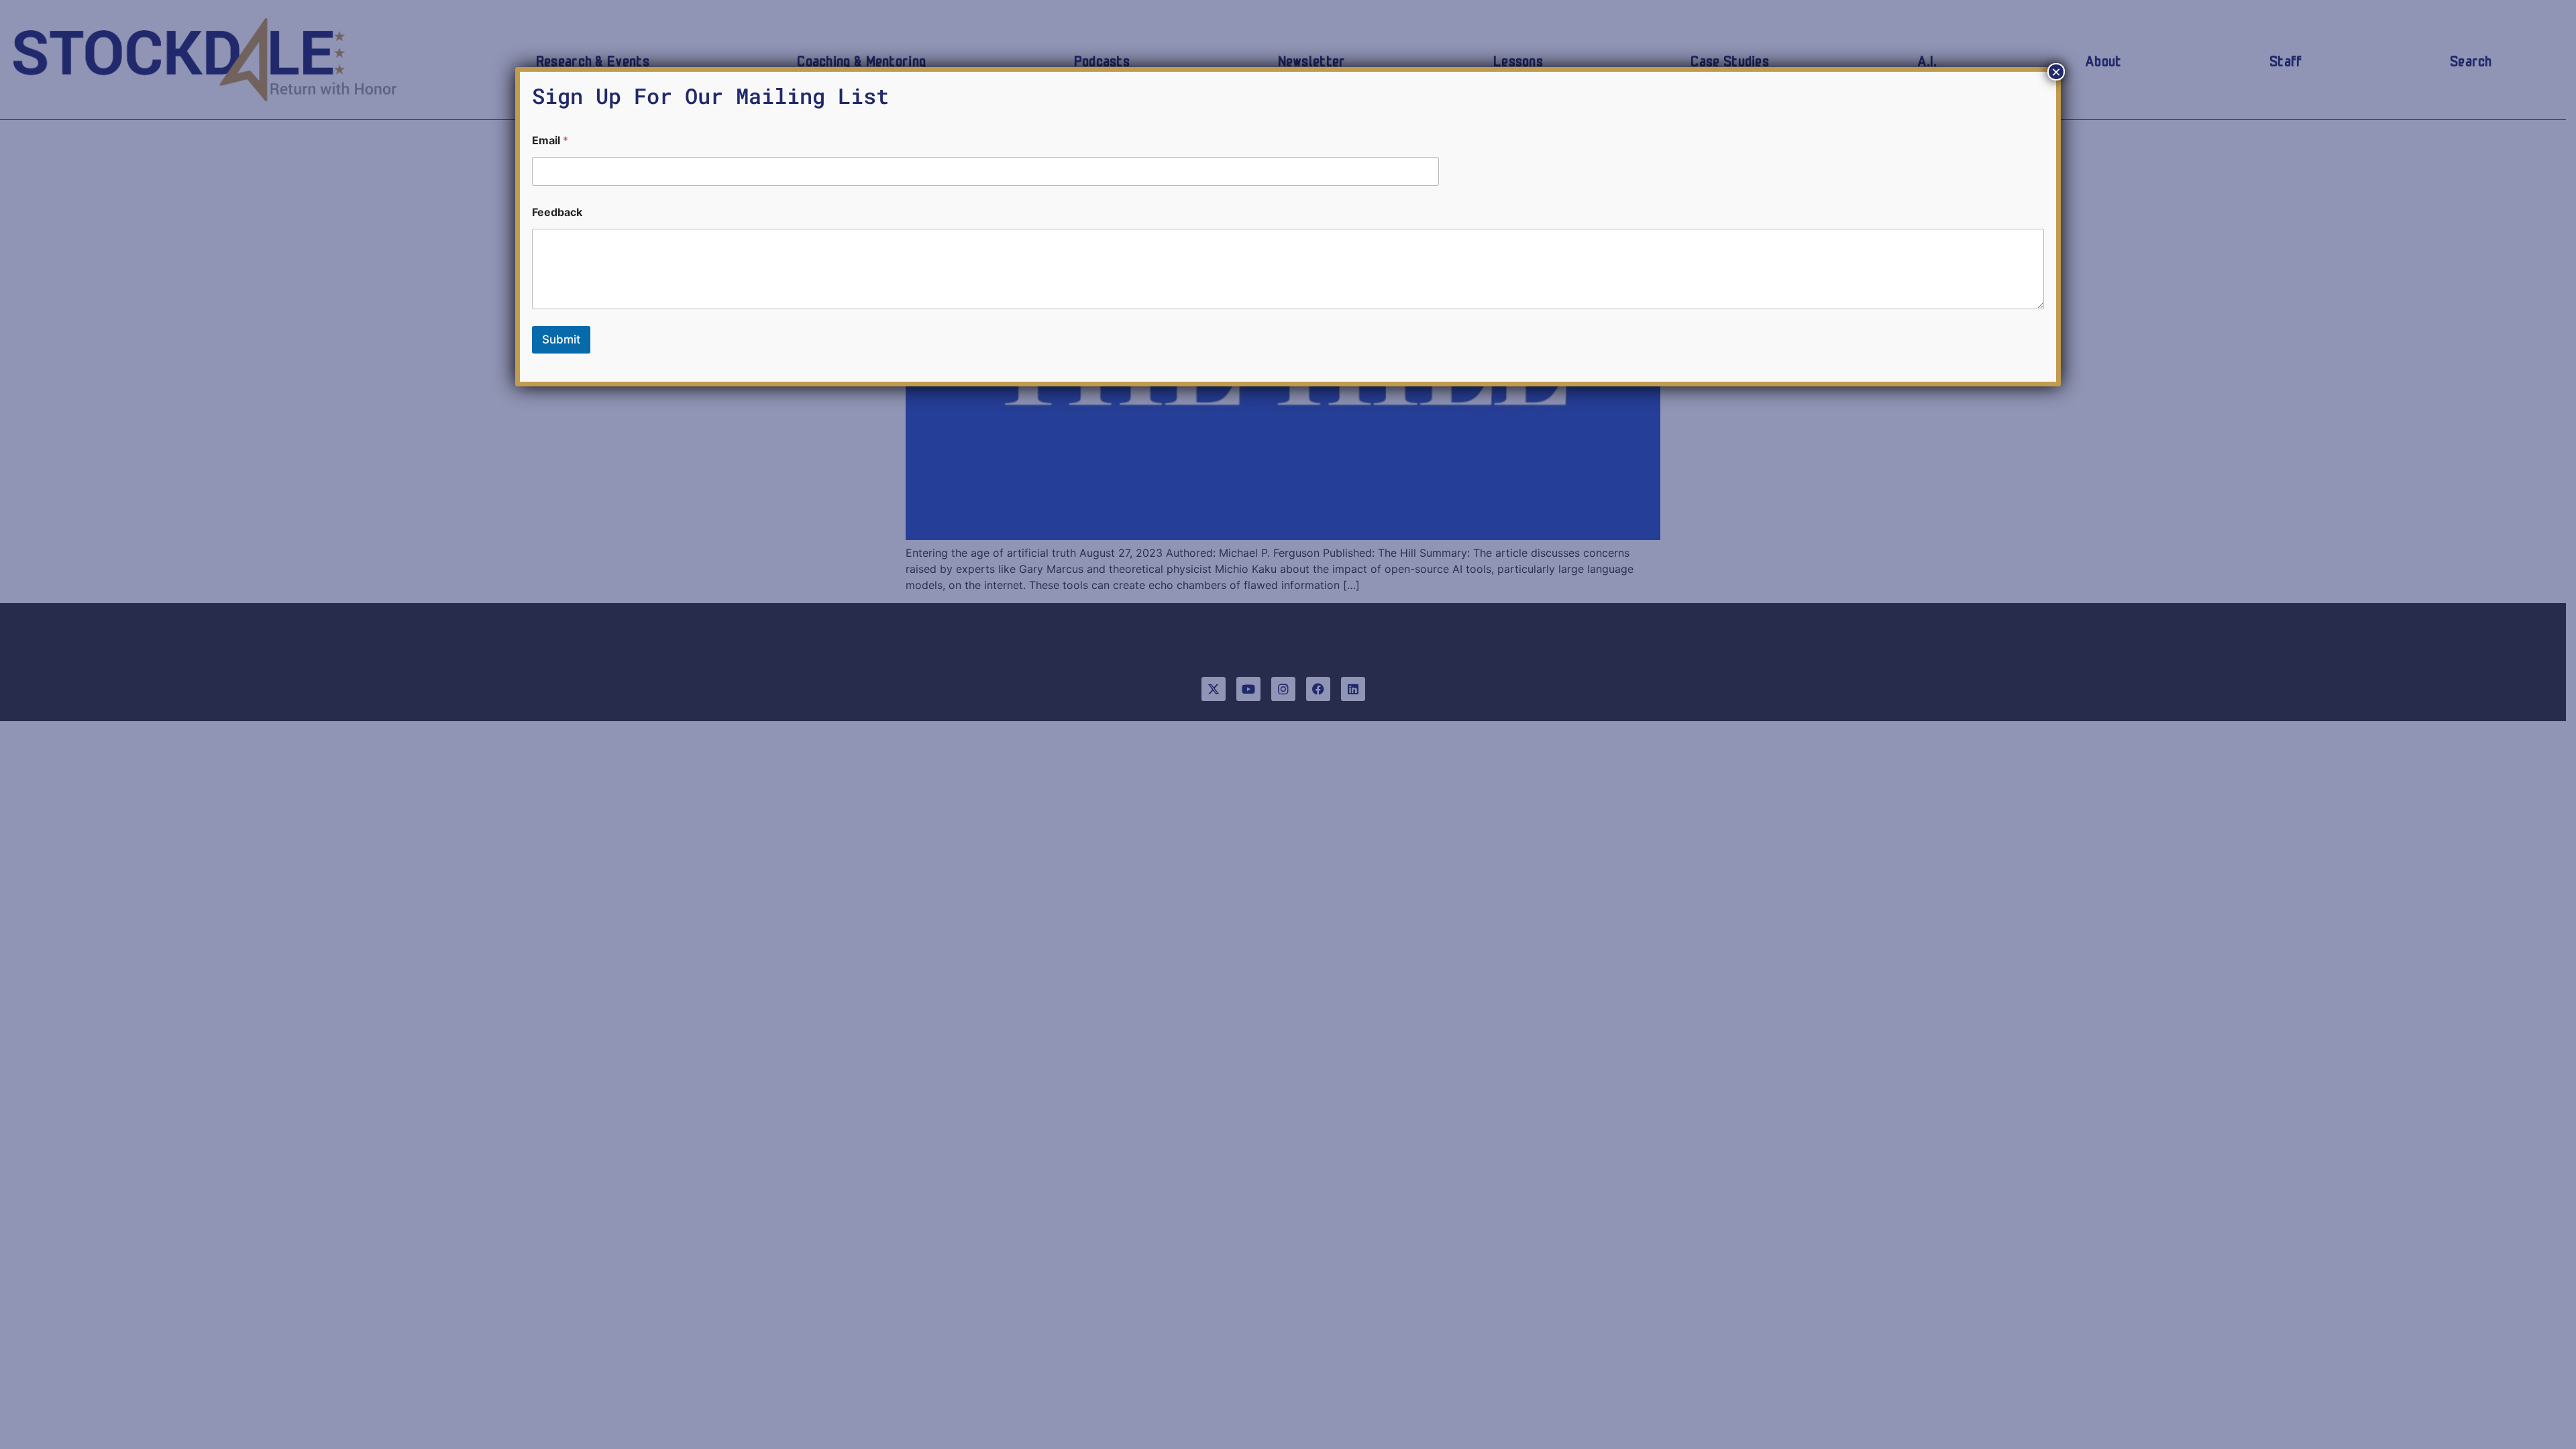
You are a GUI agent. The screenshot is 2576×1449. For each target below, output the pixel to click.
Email (550, 141)
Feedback (557, 212)
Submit (561, 339)
